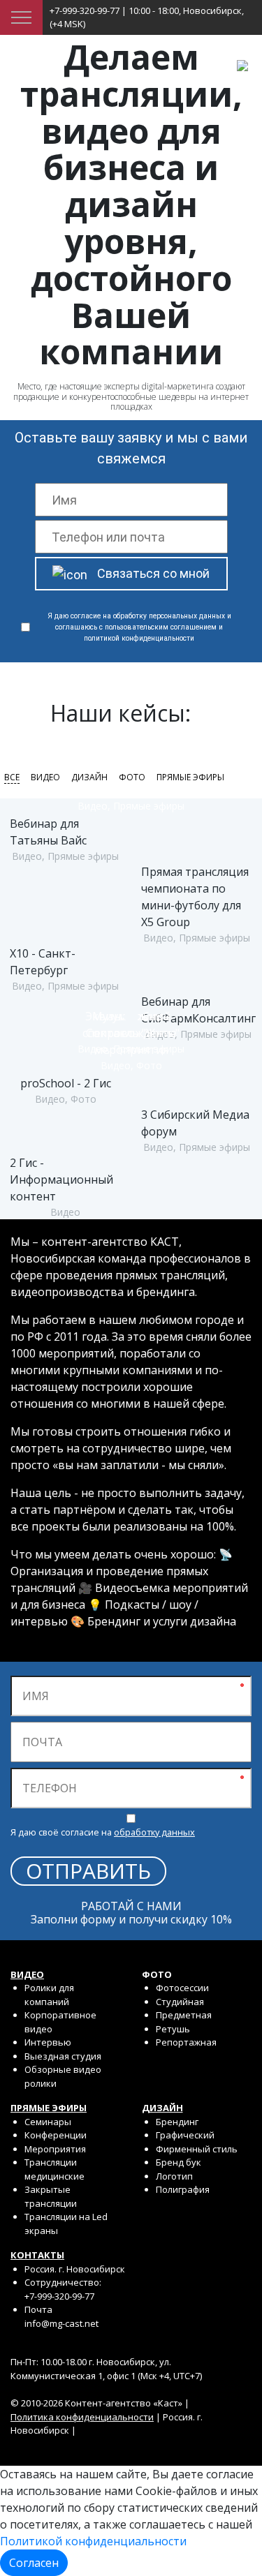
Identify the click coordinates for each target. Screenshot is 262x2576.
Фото (132, 777)
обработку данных (154, 1832)
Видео (45, 777)
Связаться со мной (153, 573)
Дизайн (89, 777)
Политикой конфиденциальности (93, 2541)
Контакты (37, 2255)
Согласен (34, 2563)
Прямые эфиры (190, 777)
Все (12, 777)
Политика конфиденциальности (82, 2417)
